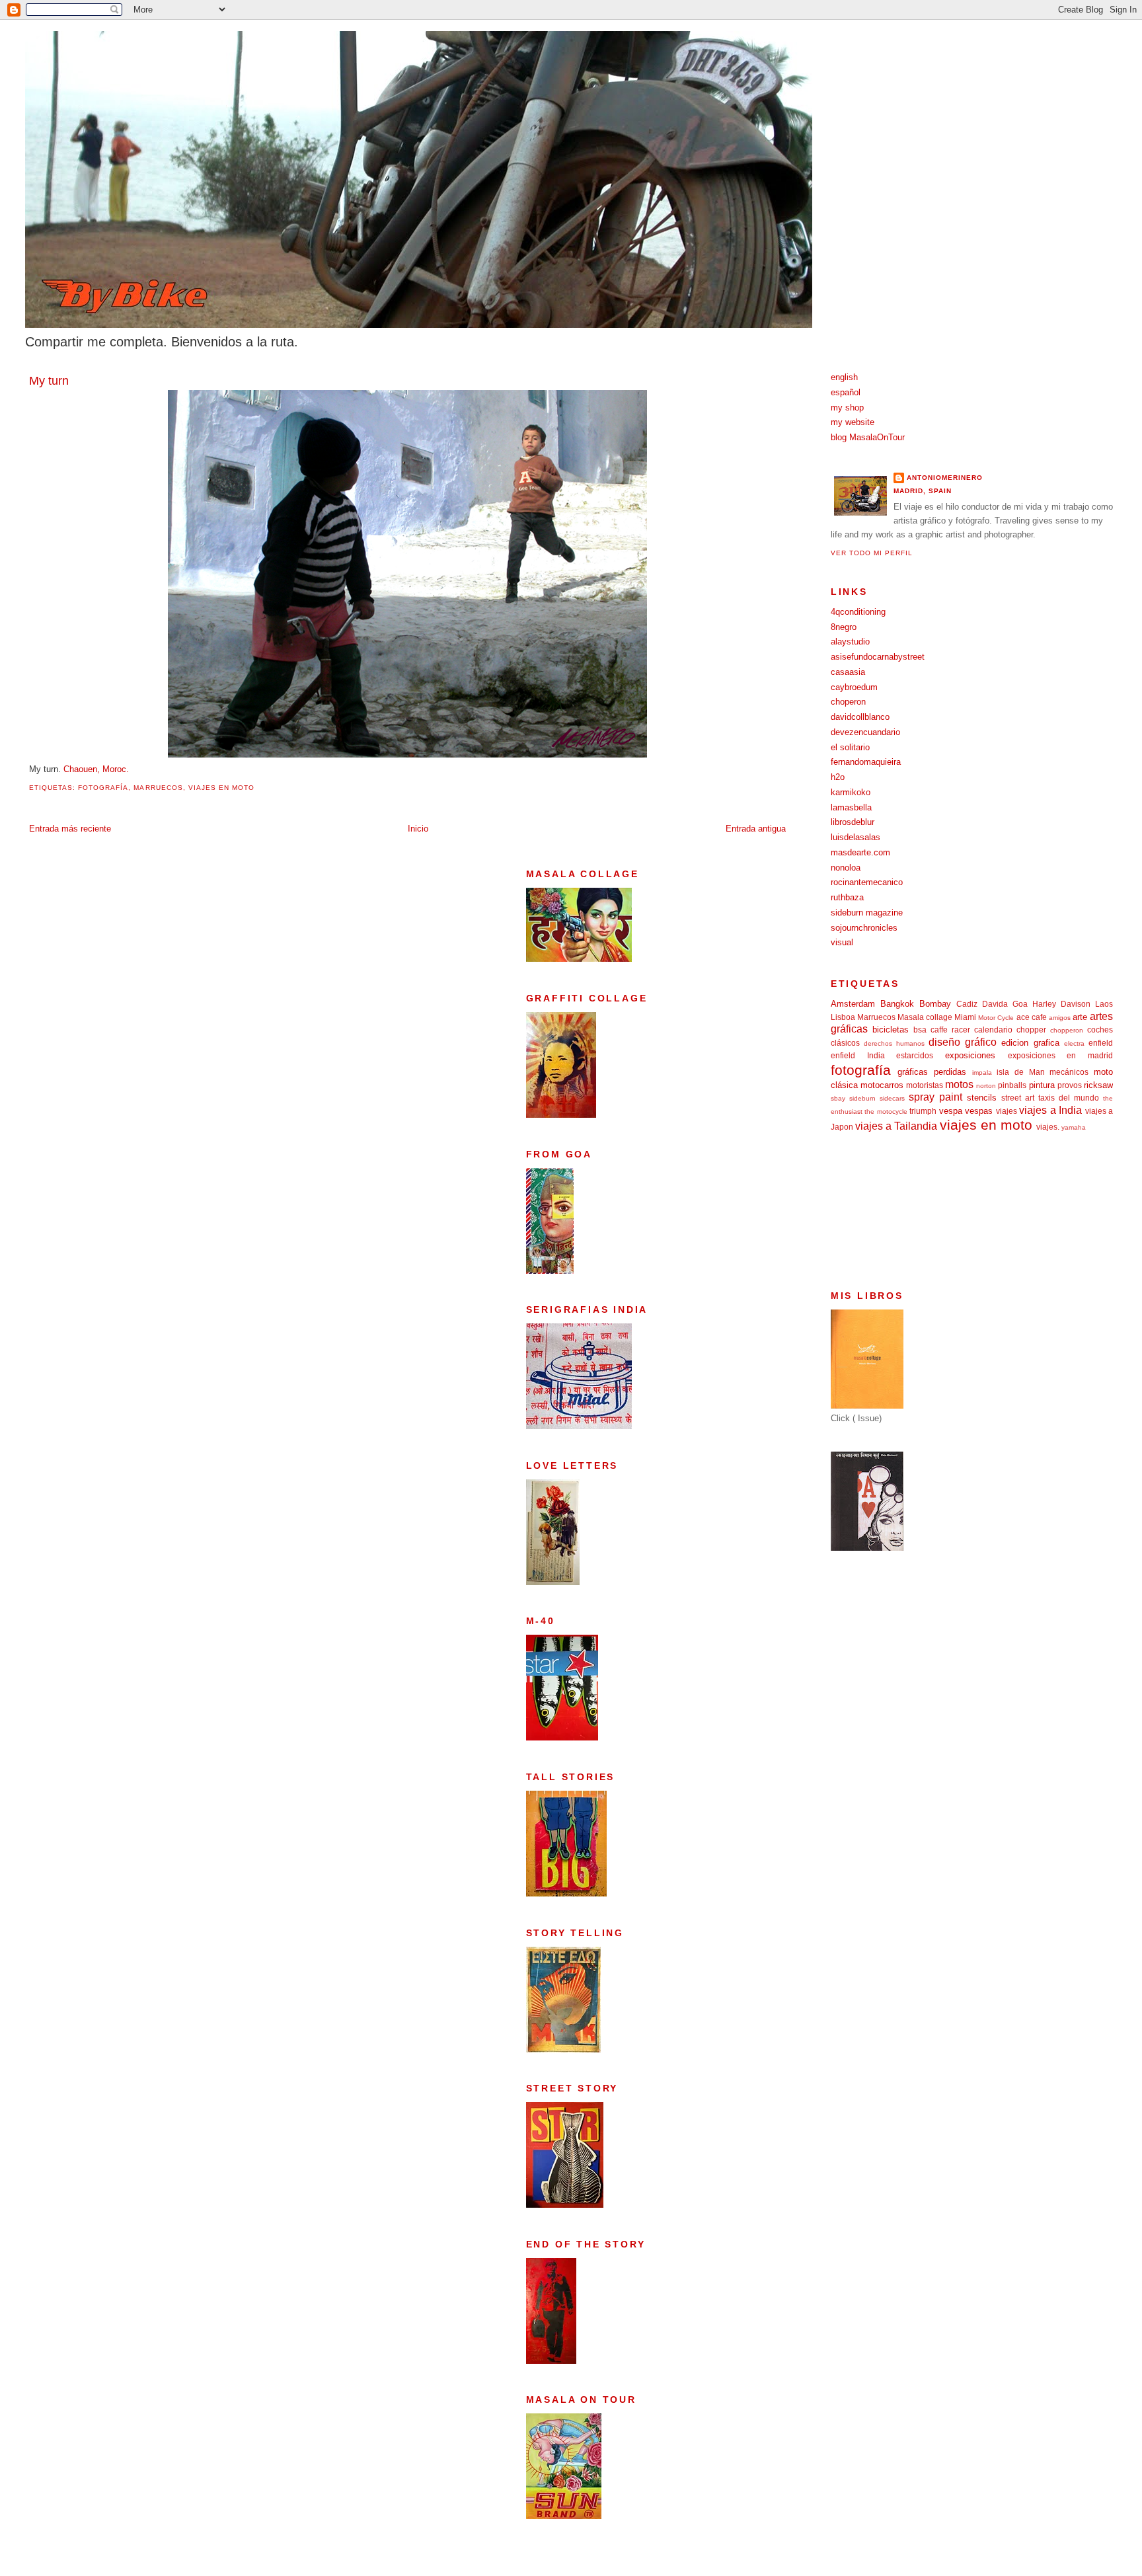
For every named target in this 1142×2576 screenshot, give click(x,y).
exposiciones (970, 1055)
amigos (1060, 1018)
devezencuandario (865, 732)
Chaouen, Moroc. (96, 769)
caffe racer (950, 1030)
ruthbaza (847, 897)
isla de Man (1020, 1072)
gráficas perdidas (932, 1072)
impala (982, 1073)
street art (1018, 1098)
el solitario (850, 747)
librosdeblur (853, 822)
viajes (1007, 1111)
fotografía (103, 788)
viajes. (1048, 1127)
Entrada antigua (756, 829)
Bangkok (897, 1004)
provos (1070, 1085)
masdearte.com (860, 852)
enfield (1101, 1043)
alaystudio (850, 642)
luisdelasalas (856, 837)
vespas (979, 1111)
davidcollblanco (860, 717)
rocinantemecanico (867, 882)
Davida (995, 1004)
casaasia (848, 672)
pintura (1042, 1085)
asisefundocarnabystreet (878, 657)
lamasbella (851, 807)
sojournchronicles (864, 928)
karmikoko (851, 792)
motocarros (882, 1085)
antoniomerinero (945, 478)
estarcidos (915, 1055)
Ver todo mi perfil (872, 553)
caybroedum (854, 687)
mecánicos (1069, 1072)
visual (842, 942)
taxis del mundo (1069, 1098)
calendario (993, 1030)
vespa (951, 1111)
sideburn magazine (867, 913)
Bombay (935, 1004)
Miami (965, 1017)
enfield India (858, 1055)
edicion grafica (1030, 1043)
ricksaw (1098, 1085)
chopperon (1067, 1030)
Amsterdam (853, 1004)
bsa (920, 1030)
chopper (1031, 1030)
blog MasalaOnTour (868, 437)
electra (1074, 1043)
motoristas (925, 1085)
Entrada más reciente (70, 829)
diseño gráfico (963, 1042)
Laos (1104, 1004)
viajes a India (1050, 1110)
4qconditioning (858, 612)
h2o (838, 777)
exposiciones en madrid (1060, 1055)
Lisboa (843, 1017)
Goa (1020, 1004)
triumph (923, 1111)
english (844, 377)
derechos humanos (894, 1043)
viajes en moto (221, 788)
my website (853, 422)
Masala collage (925, 1017)
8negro (844, 627)
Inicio (418, 829)
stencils (982, 1098)
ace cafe (1032, 1017)
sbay (838, 1098)
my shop (847, 408)
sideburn (862, 1098)
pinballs (1012, 1085)
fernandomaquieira (866, 762)
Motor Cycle (996, 1018)
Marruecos (158, 788)
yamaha (1074, 1127)
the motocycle (886, 1112)
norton (986, 1086)
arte (1080, 1017)
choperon (848, 702)
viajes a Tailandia (896, 1126)
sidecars (892, 1098)
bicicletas (891, 1030)
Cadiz (967, 1004)
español (846, 392)
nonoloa (846, 868)
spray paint (935, 1097)
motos (959, 1084)
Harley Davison (1061, 1004)
